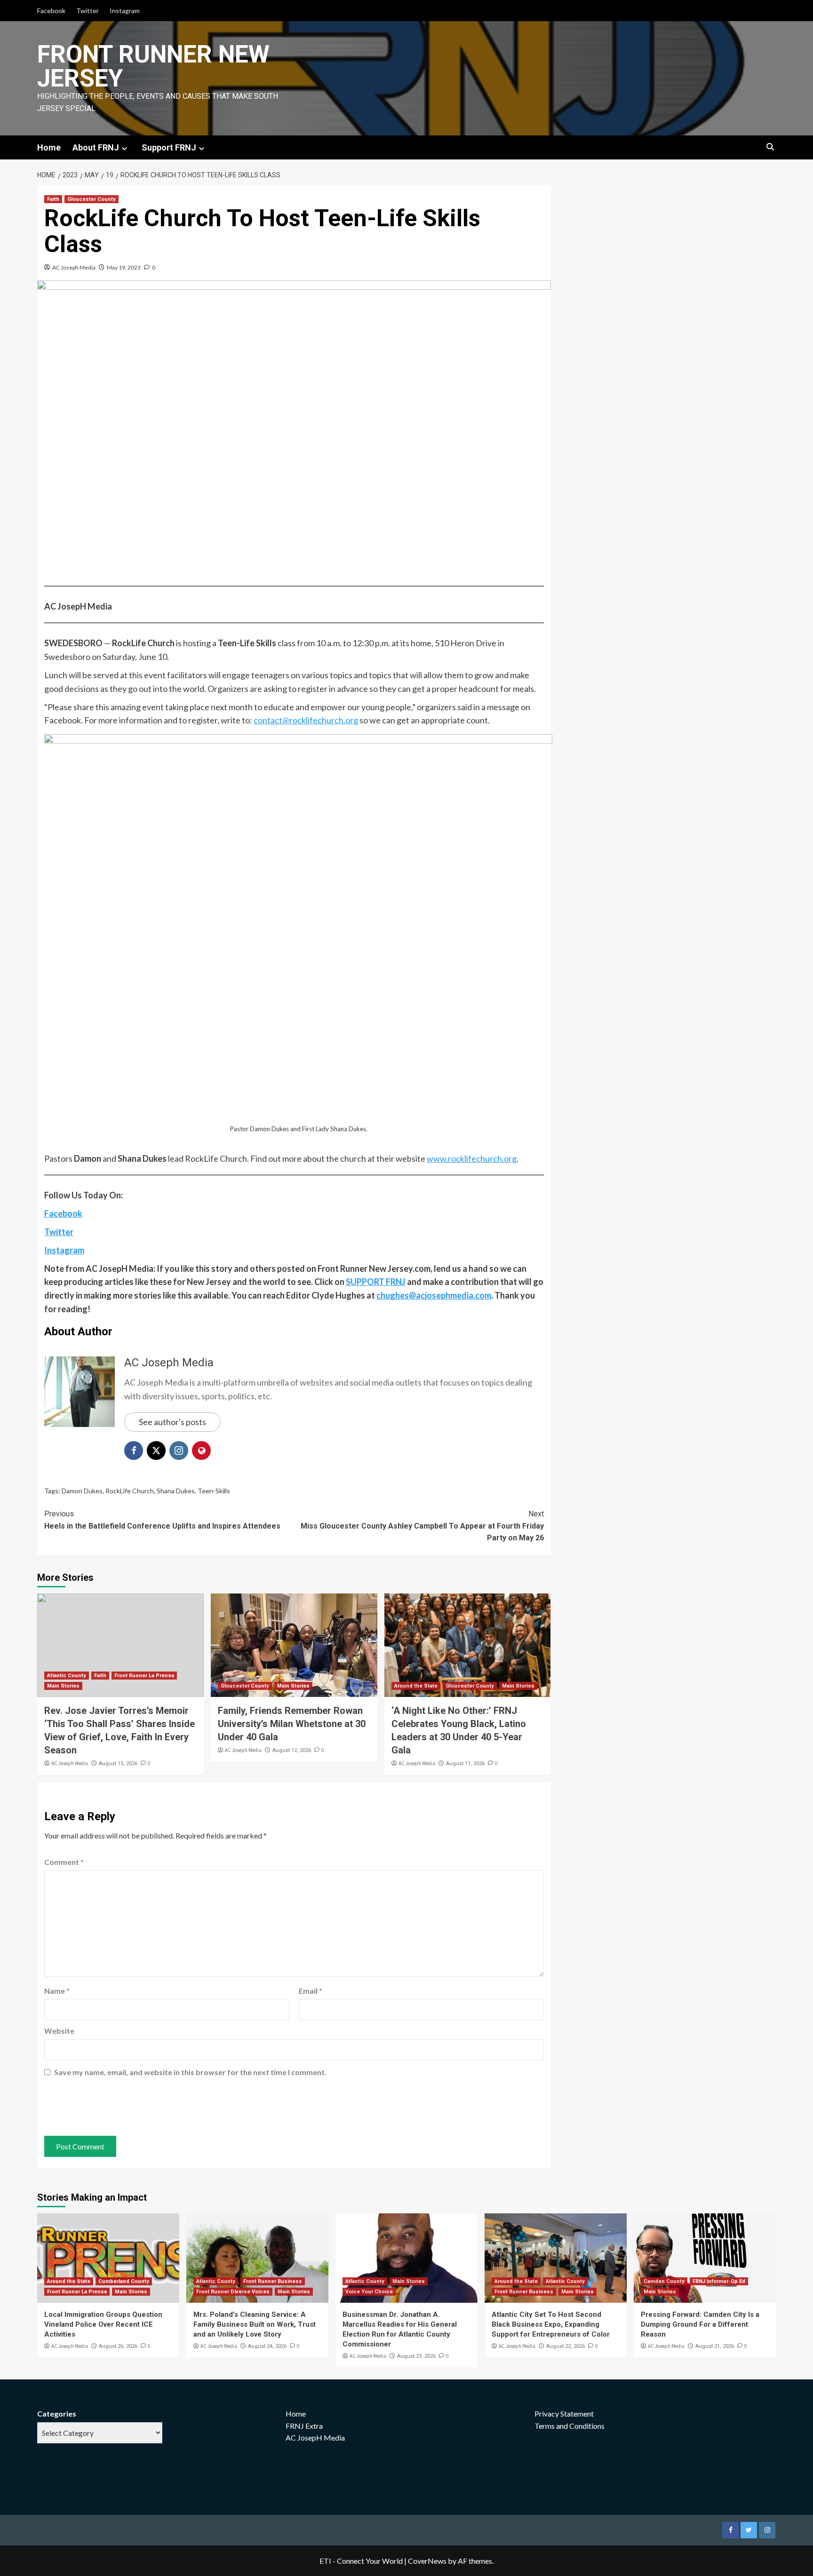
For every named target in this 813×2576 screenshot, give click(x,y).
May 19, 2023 (124, 267)
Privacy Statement (564, 2414)
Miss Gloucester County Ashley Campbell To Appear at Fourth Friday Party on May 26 (422, 1526)
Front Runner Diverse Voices (233, 2292)
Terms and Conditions (570, 2426)
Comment (64, 1862)
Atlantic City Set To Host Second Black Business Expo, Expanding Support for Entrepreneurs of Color (551, 2324)
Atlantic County (67, 1676)
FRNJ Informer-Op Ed (719, 2281)
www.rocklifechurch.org (472, 1158)
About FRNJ (96, 147)
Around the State (416, 1686)
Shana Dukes (176, 1491)
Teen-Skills (214, 1491)
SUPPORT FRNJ (376, 1282)
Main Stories (63, 1686)
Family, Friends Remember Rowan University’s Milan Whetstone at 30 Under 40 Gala (292, 1724)
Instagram (125, 11)
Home (49, 147)
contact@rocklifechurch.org (306, 720)
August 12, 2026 (292, 1750)
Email (311, 1991)
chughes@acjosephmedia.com (434, 1295)
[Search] (770, 147)
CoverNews (427, 2561)
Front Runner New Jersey (153, 66)
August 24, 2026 (267, 2346)
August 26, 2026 (118, 2346)
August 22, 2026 (566, 2346)
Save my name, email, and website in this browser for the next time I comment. (190, 2072)
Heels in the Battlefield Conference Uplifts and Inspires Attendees (162, 1520)
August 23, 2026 (416, 2356)
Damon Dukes (82, 1491)
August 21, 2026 (715, 2346)
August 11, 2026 (465, 1764)
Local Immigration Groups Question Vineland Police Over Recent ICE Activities (103, 2324)
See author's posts (172, 1422)
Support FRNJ (169, 147)
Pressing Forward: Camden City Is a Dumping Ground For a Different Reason (700, 2324)
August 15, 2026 (118, 1764)
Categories (57, 2414)
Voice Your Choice (369, 2292)
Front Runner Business (273, 2281)
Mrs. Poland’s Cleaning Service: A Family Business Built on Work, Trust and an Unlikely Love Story (255, 2324)
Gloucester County (92, 199)
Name (57, 1991)
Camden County (664, 2281)
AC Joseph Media (74, 267)
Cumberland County (124, 2281)
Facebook (51, 11)
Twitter (88, 11)
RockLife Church (130, 1491)
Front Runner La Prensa (144, 1676)
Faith (53, 199)
